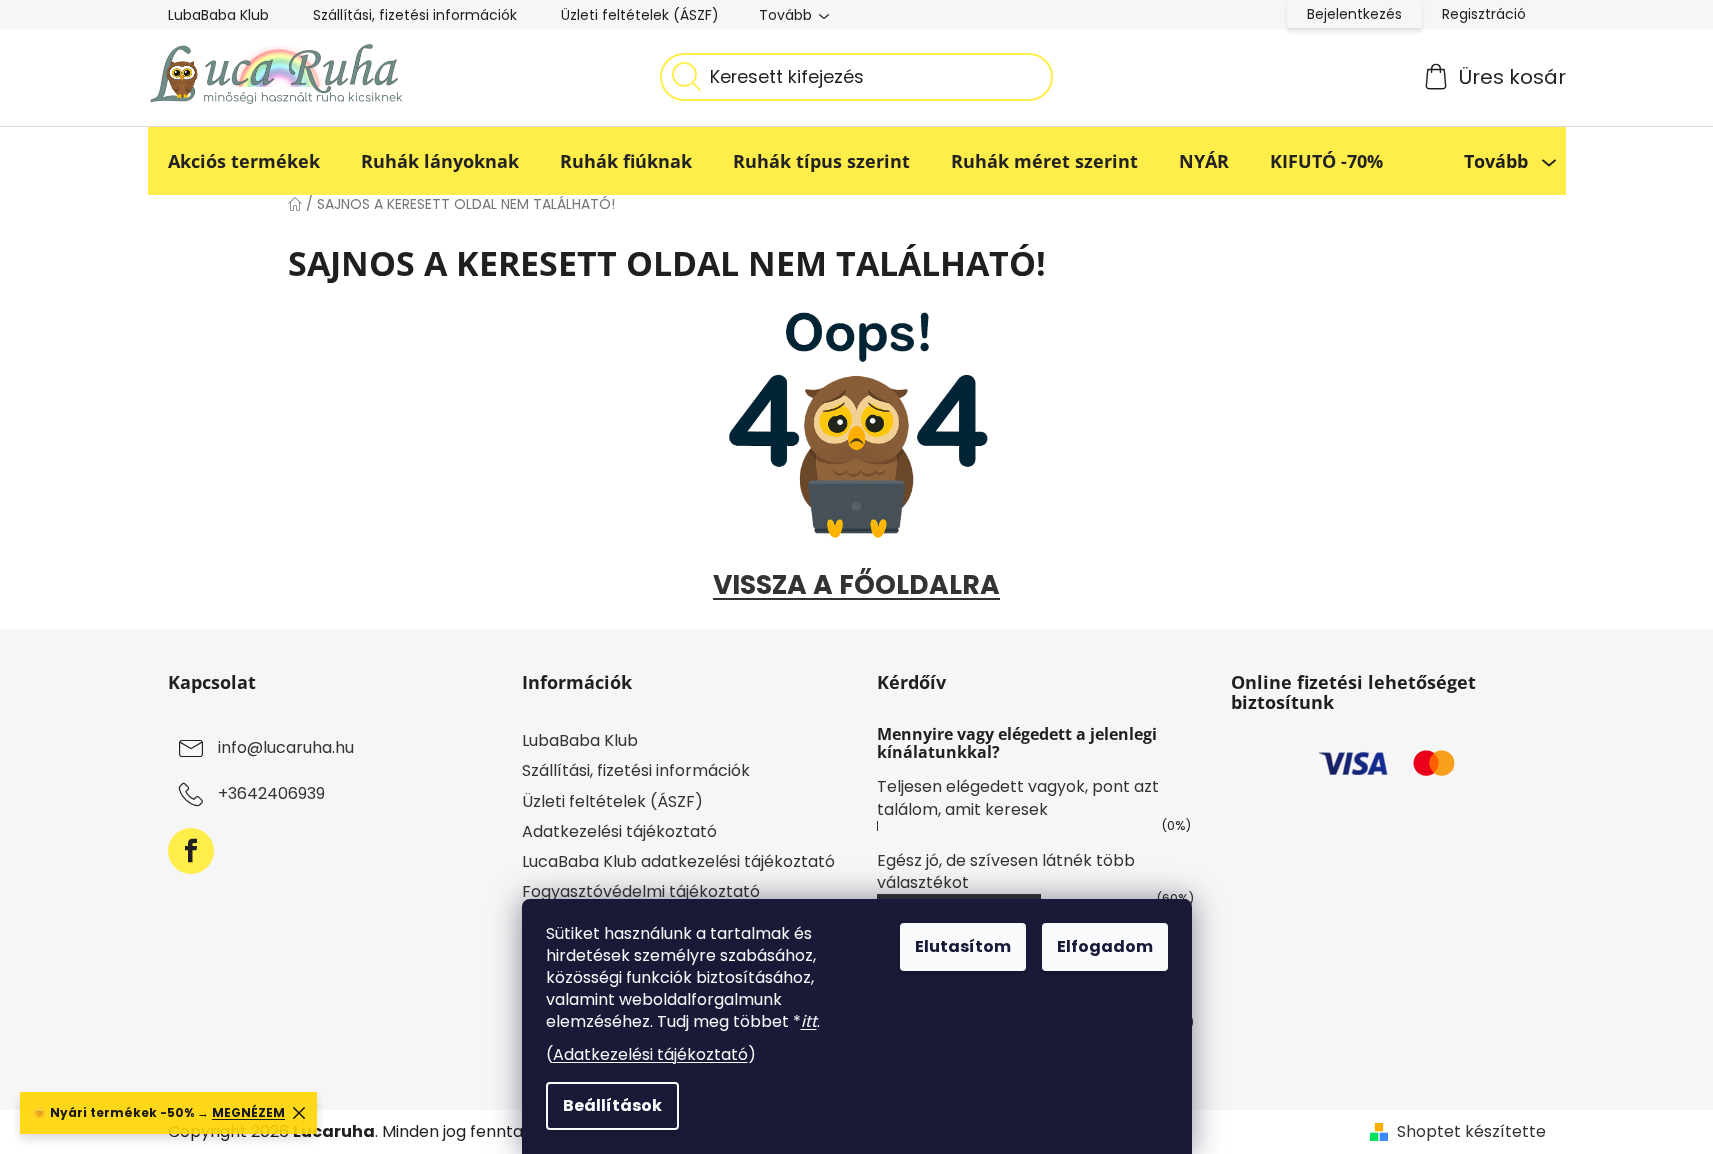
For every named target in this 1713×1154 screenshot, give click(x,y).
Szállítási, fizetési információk (415, 15)
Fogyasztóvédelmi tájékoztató (641, 891)
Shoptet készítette (1471, 1132)
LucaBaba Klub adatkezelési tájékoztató (678, 861)
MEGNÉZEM (248, 1112)
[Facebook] (191, 851)
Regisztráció (1484, 14)
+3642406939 (271, 794)
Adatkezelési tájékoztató (650, 1054)
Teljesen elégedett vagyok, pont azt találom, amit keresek (1018, 797)
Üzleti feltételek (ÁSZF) (640, 15)
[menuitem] (244, 161)
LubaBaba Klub (218, 15)
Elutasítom (963, 946)
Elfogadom (1105, 946)
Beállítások (612, 1105)
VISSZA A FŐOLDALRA (856, 584)
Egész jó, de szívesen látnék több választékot (1006, 871)
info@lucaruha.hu (286, 748)
